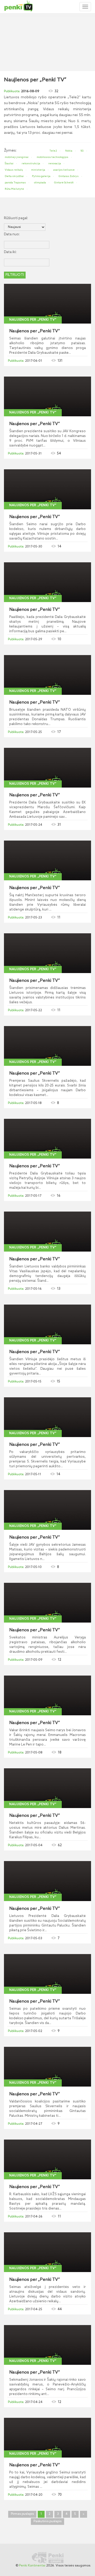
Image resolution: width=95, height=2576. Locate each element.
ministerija (38, 170)
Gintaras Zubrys (69, 176)
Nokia (69, 151)
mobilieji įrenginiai (17, 157)
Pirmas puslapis (22, 2514)
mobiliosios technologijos (53, 157)
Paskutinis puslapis (47, 2521)
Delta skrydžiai (14, 176)
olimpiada (40, 183)
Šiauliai (9, 164)
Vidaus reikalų (14, 170)
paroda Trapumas (15, 183)
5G (82, 151)
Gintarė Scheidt (64, 183)
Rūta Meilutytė (14, 189)
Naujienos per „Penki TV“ (33, 320)
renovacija (55, 164)
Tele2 (53, 151)
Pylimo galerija (41, 176)
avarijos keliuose (64, 170)
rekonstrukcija (31, 164)
